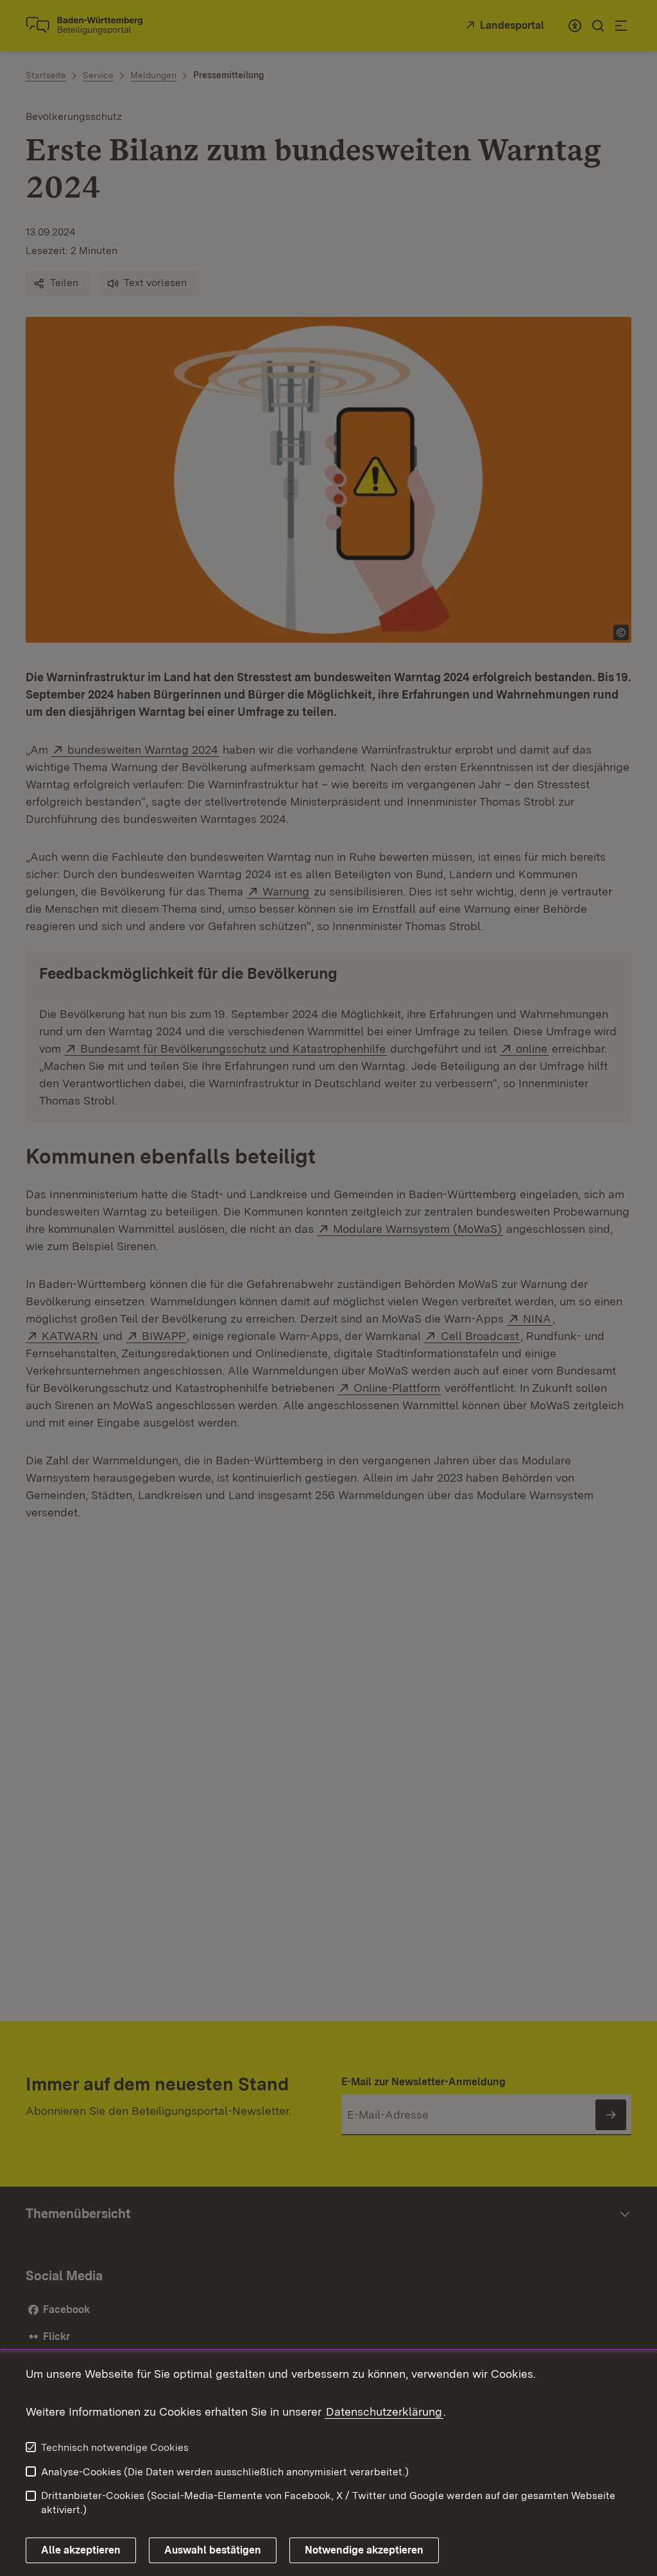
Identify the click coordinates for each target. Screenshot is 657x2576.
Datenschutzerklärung (384, 2411)
